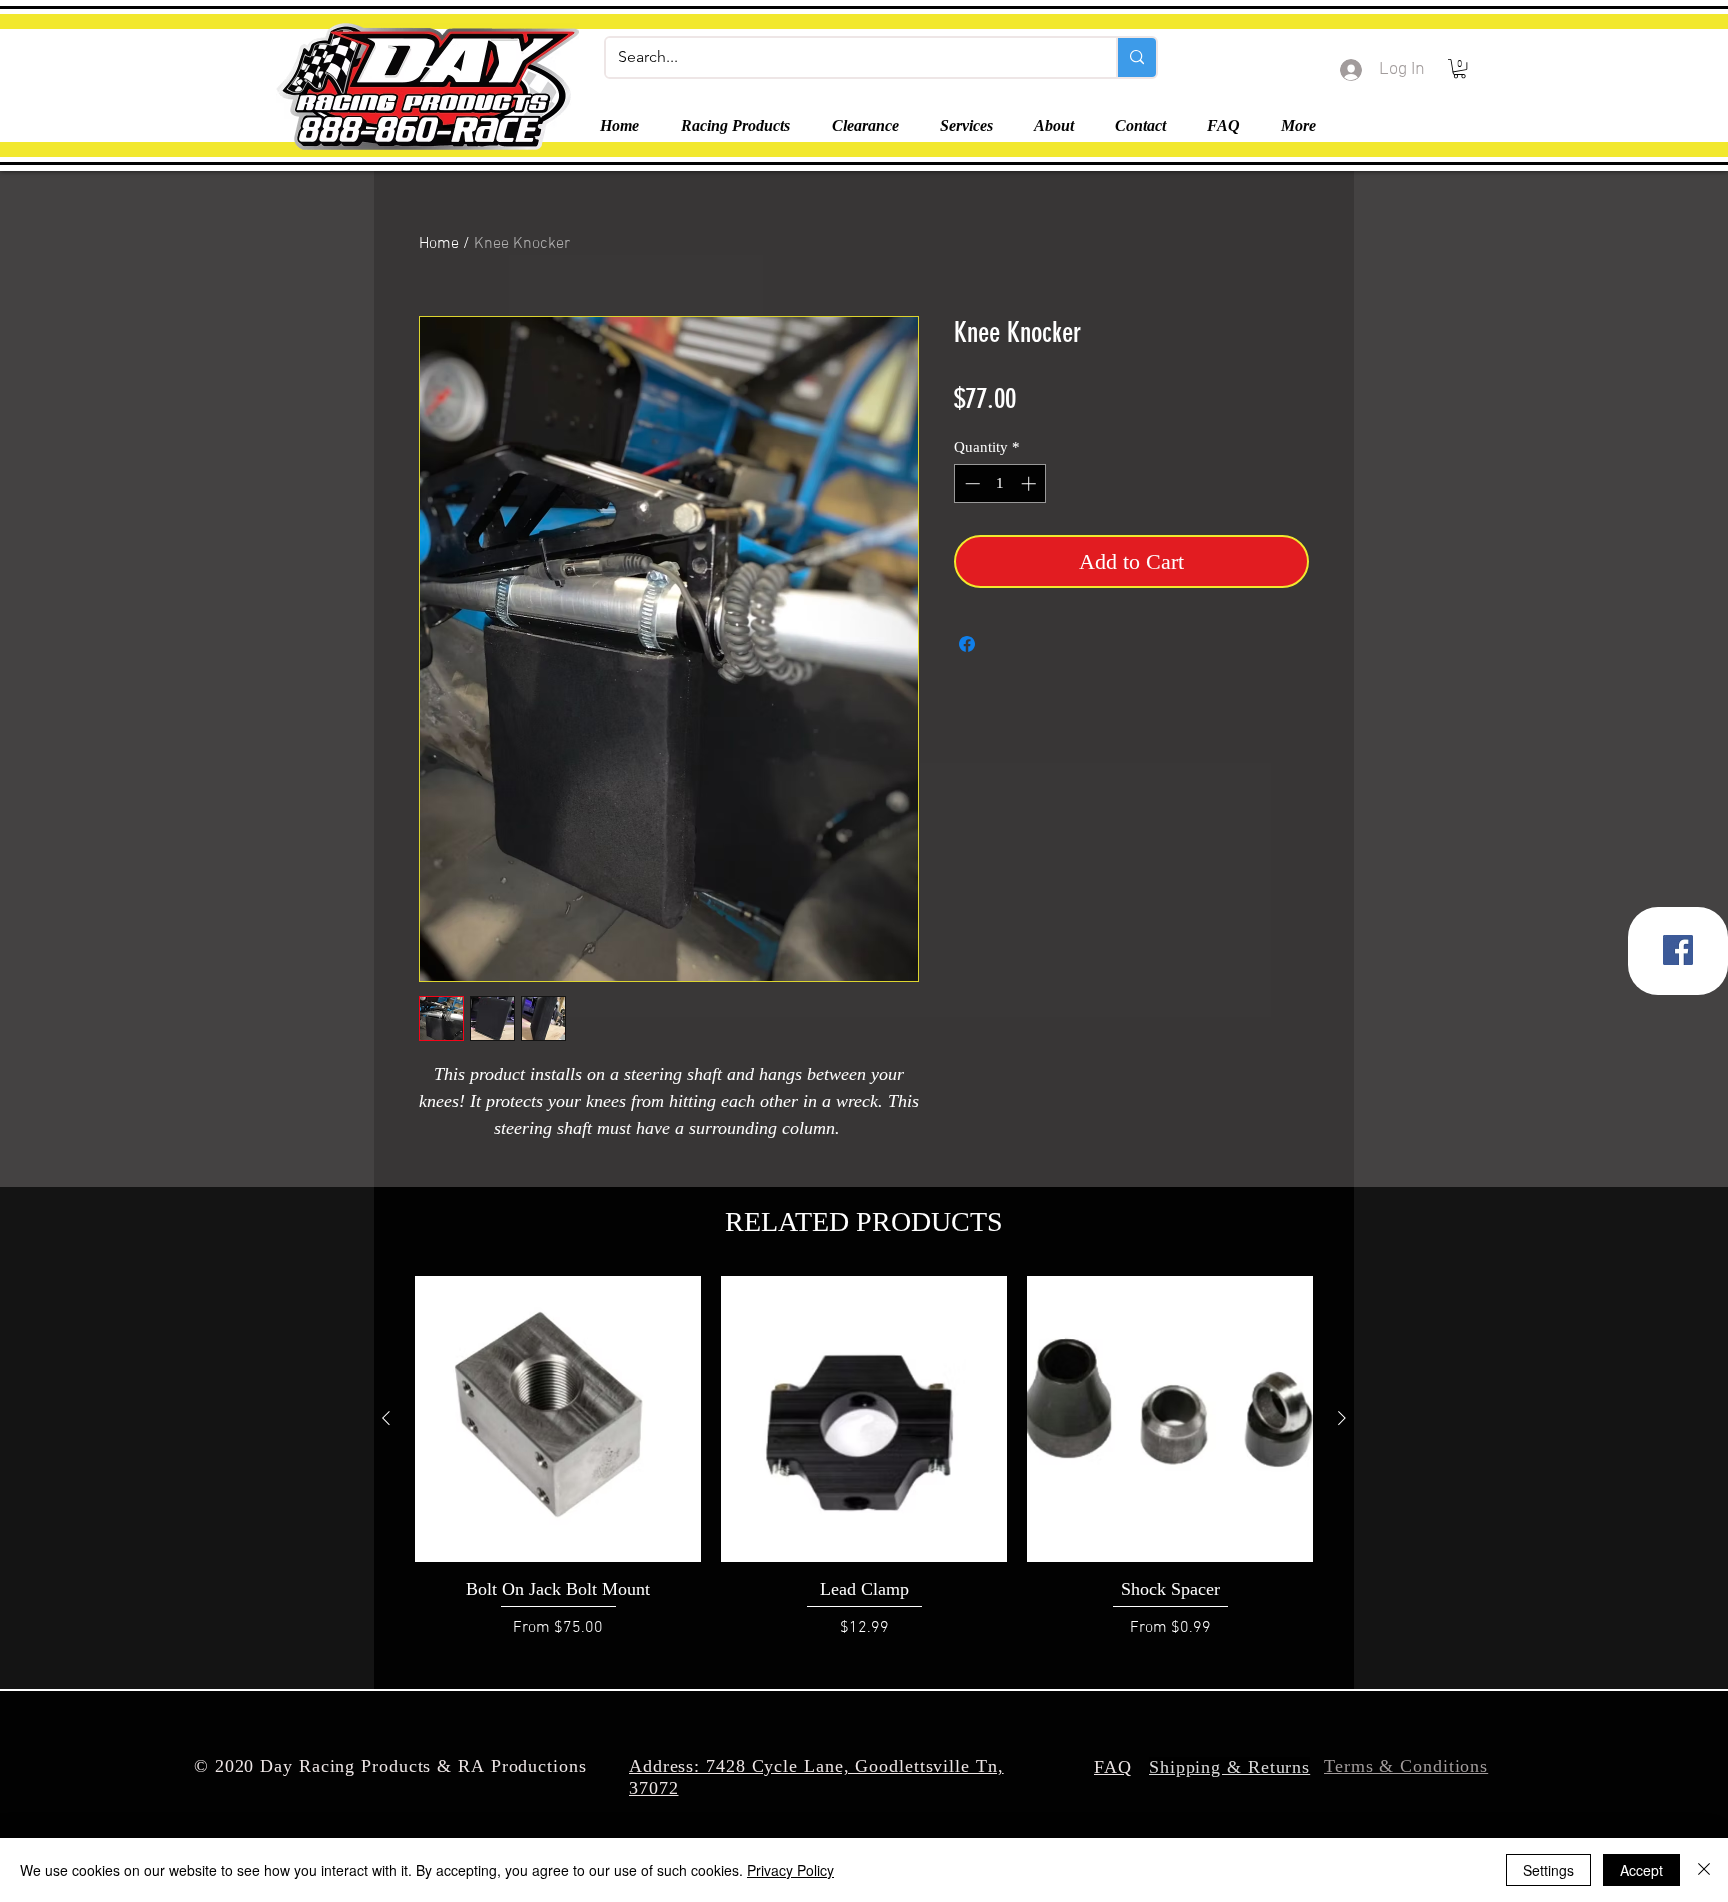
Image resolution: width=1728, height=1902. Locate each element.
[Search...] (1136, 57)
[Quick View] (558, 1419)
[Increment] (1030, 483)
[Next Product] (1342, 1418)
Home (439, 244)
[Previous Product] (386, 1418)
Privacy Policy (790, 1870)
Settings (1548, 1870)
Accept (1641, 1870)
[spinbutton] (1000, 483)
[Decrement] (970, 483)
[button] (1459, 68)
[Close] (1704, 1870)
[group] (864, 1469)
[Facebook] (1678, 950)
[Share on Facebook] (967, 644)
